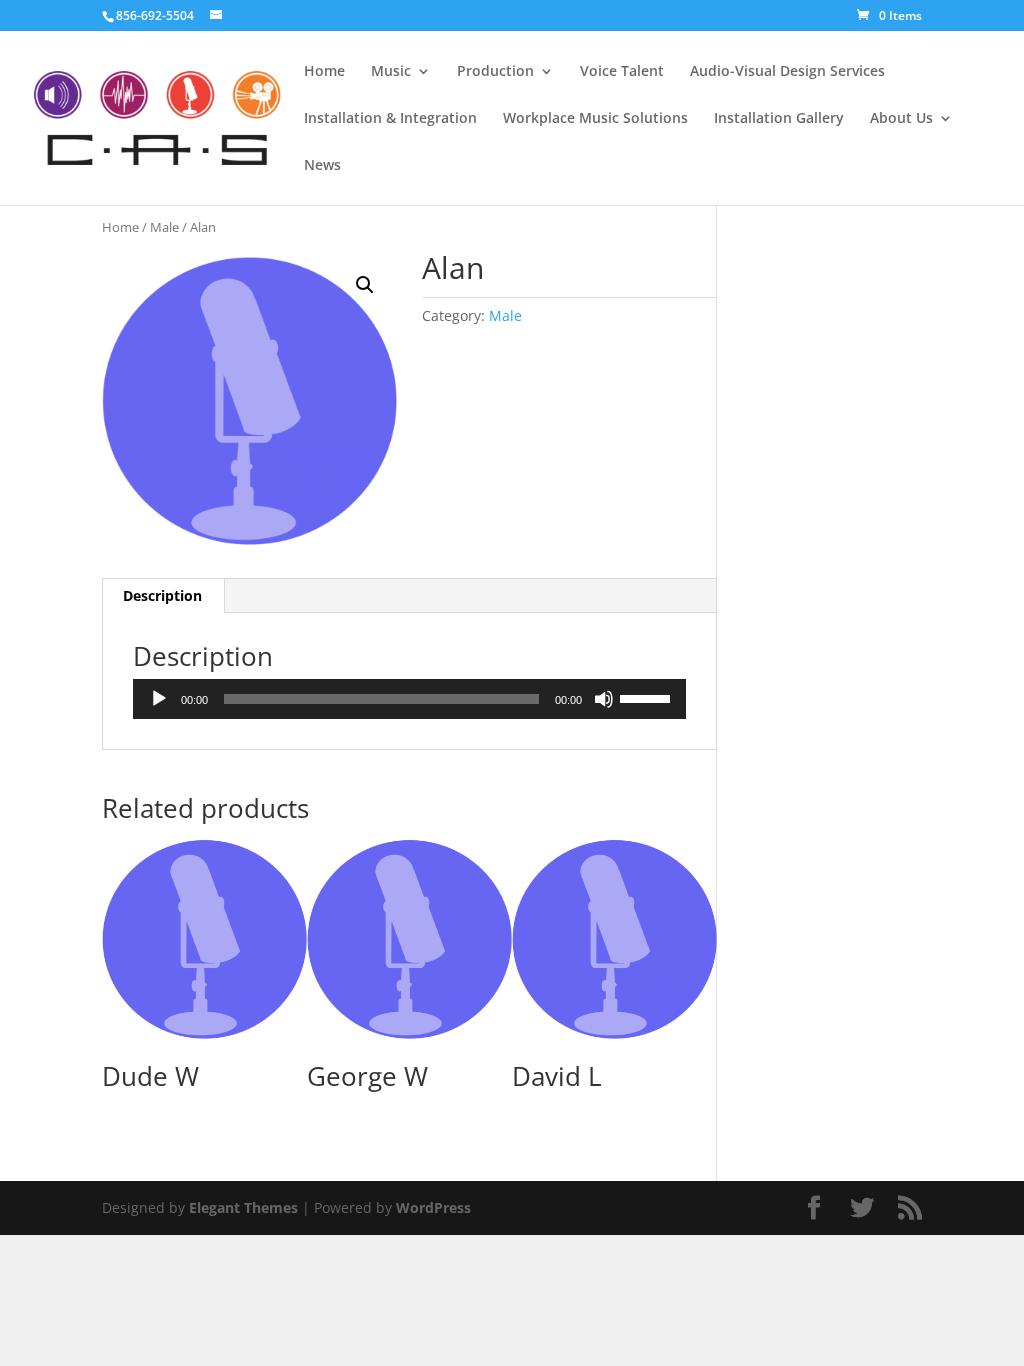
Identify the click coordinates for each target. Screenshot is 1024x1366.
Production (495, 72)
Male (164, 227)
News (322, 166)
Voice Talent (622, 72)
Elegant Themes (243, 1207)
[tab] (163, 596)
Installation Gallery (779, 119)
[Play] (159, 699)
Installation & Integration (390, 119)
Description (162, 595)
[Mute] (604, 699)
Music (391, 72)
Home (324, 72)
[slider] (648, 697)
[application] (409, 699)
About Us (901, 119)
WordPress (433, 1207)
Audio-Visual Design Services (787, 72)
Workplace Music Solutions (595, 119)
